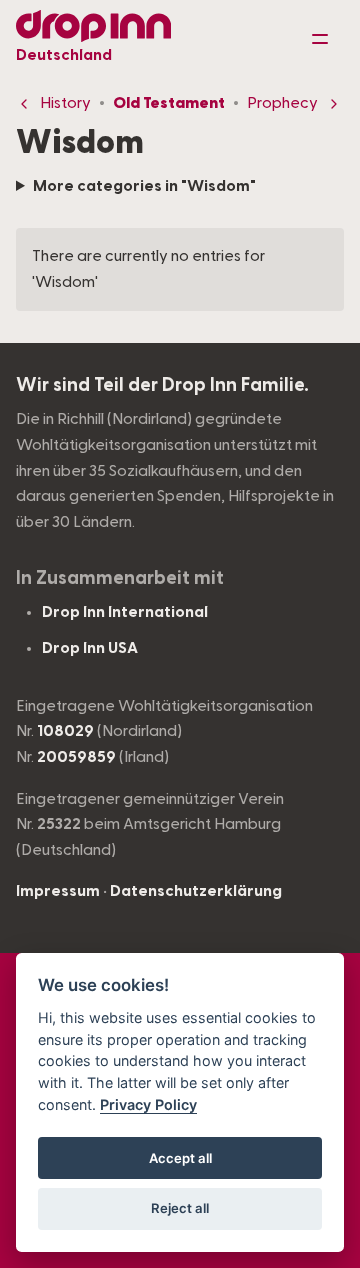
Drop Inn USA (90, 648)
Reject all (180, 1208)
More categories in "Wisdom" (144, 186)
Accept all (180, 1158)
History (65, 103)
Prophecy (282, 103)
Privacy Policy (148, 1104)
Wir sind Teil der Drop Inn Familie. (162, 385)
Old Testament (169, 103)
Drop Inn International (125, 612)
